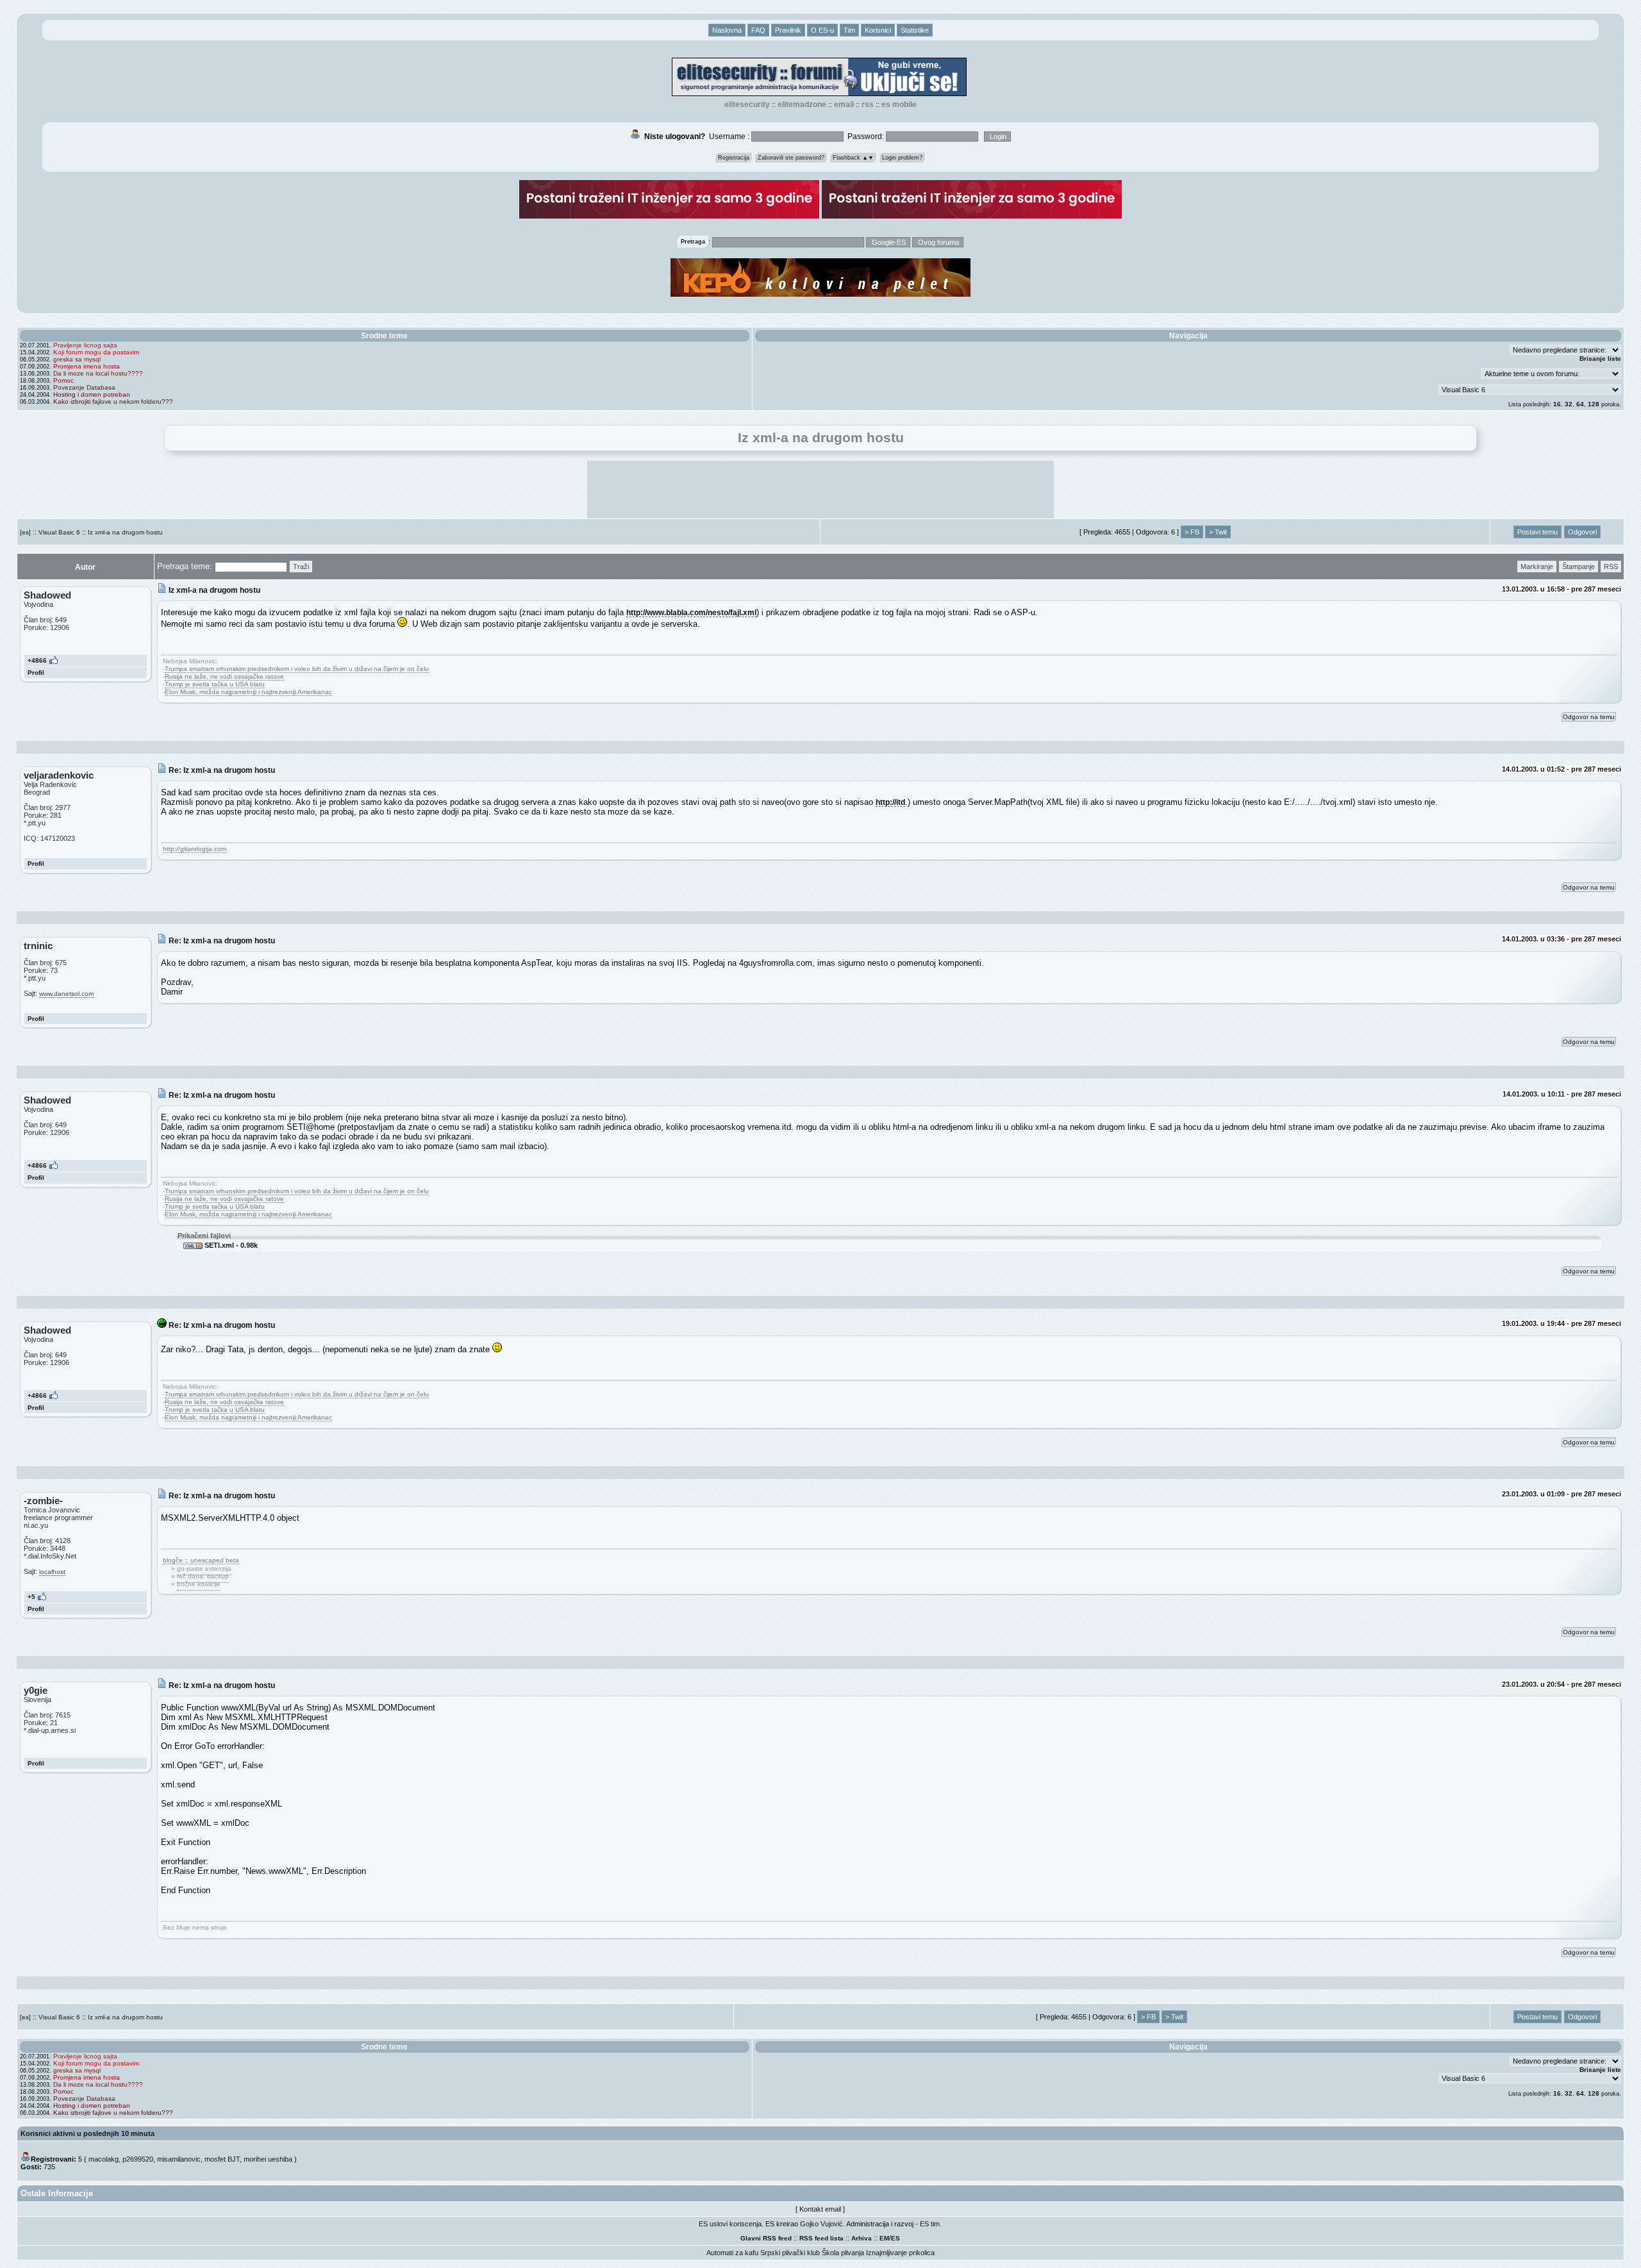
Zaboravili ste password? (791, 158)
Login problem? (902, 158)
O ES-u (822, 30)
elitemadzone (802, 104)
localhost (52, 1572)
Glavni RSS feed (766, 2238)
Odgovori (1582, 532)
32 (1569, 404)
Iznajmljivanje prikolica (900, 2253)
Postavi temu (1537, 532)
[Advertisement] (820, 490)
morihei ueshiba (268, 2159)
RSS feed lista (821, 2238)
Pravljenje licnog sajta (85, 345)
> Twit (1218, 532)
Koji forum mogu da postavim (96, 352)
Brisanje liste (1600, 359)
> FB (1192, 532)
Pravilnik (788, 30)
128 (1594, 404)
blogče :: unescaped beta (201, 1560)
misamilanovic (179, 2159)
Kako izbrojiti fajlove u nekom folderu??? (113, 401)
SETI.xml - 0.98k (230, 1245)
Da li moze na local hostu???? (98, 373)
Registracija (734, 158)
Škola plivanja (843, 2253)
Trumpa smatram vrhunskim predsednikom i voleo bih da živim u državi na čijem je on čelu (297, 669)
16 (1557, 404)
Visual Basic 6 (59, 532)
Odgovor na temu (1589, 717)
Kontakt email (820, 2209)
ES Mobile (899, 104)
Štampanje (1579, 567)
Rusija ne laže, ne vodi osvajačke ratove (224, 676)
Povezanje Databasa (84, 387)
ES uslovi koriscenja (730, 2224)
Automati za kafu (732, 2253)
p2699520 (138, 2159)
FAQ (758, 30)
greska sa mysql (77, 359)
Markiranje (1537, 567)
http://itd (890, 802)
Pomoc (63, 380)
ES (895, 2238)
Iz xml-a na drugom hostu (125, 532)
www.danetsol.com (66, 994)
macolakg (104, 2159)
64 (1580, 404)
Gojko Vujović (821, 2224)
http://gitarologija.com (195, 849)
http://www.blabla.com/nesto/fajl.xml (691, 612)
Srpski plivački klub (790, 2253)
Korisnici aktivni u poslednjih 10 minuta (87, 2133)
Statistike (915, 30)
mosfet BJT (222, 2159)
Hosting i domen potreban (92, 394)
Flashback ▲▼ (853, 158)
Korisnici (878, 30)
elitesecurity (747, 104)
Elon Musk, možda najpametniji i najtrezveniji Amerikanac (248, 692)
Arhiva (862, 2238)
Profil (36, 673)
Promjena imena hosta (87, 366)
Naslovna (727, 30)
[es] (25, 532)
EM (884, 2238)
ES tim (930, 2224)
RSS (868, 104)
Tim (849, 30)
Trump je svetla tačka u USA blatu (215, 684)
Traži (301, 567)
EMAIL (844, 104)
